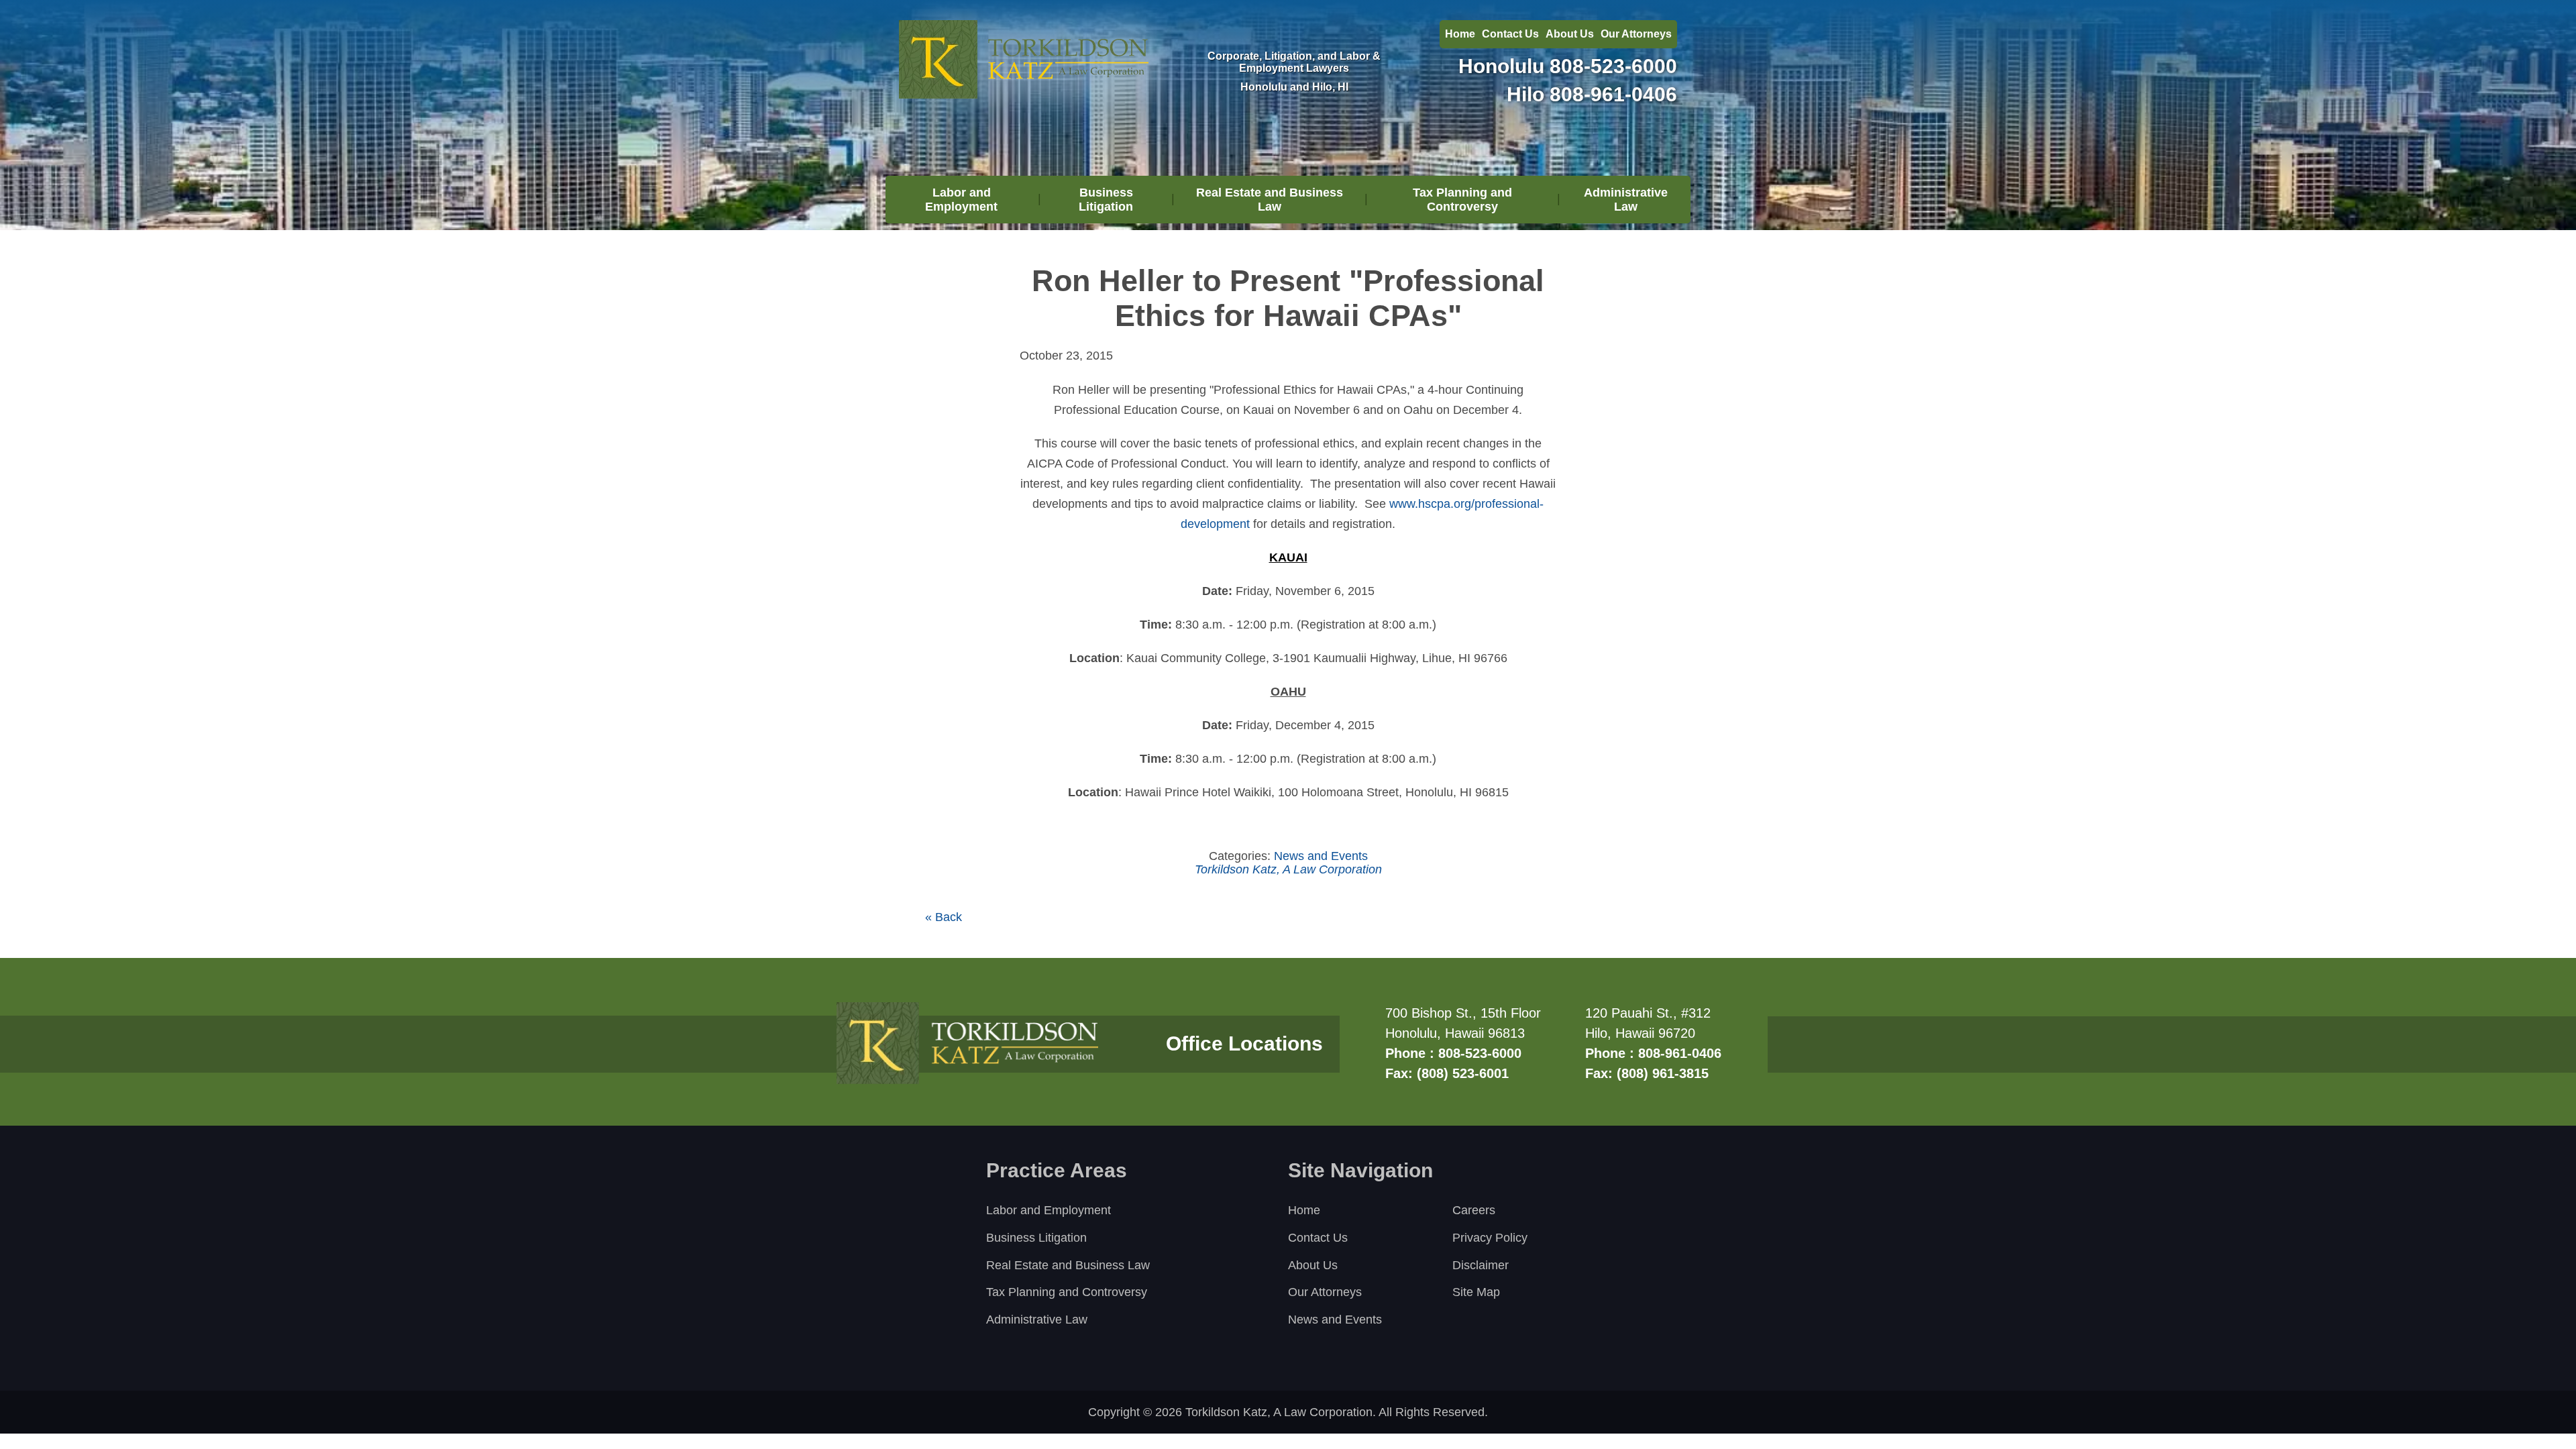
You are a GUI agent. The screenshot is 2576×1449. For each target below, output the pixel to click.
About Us (1570, 34)
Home (1460, 34)
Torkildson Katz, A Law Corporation (1288, 869)
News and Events (1321, 856)
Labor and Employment (961, 200)
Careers (1474, 1210)
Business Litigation (1106, 200)
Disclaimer (1481, 1265)
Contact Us (1510, 34)
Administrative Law (1626, 200)
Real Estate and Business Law (1270, 200)
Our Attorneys (1636, 34)
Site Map (1476, 1292)
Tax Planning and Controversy (1462, 200)
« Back (944, 917)
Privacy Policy (1490, 1238)
